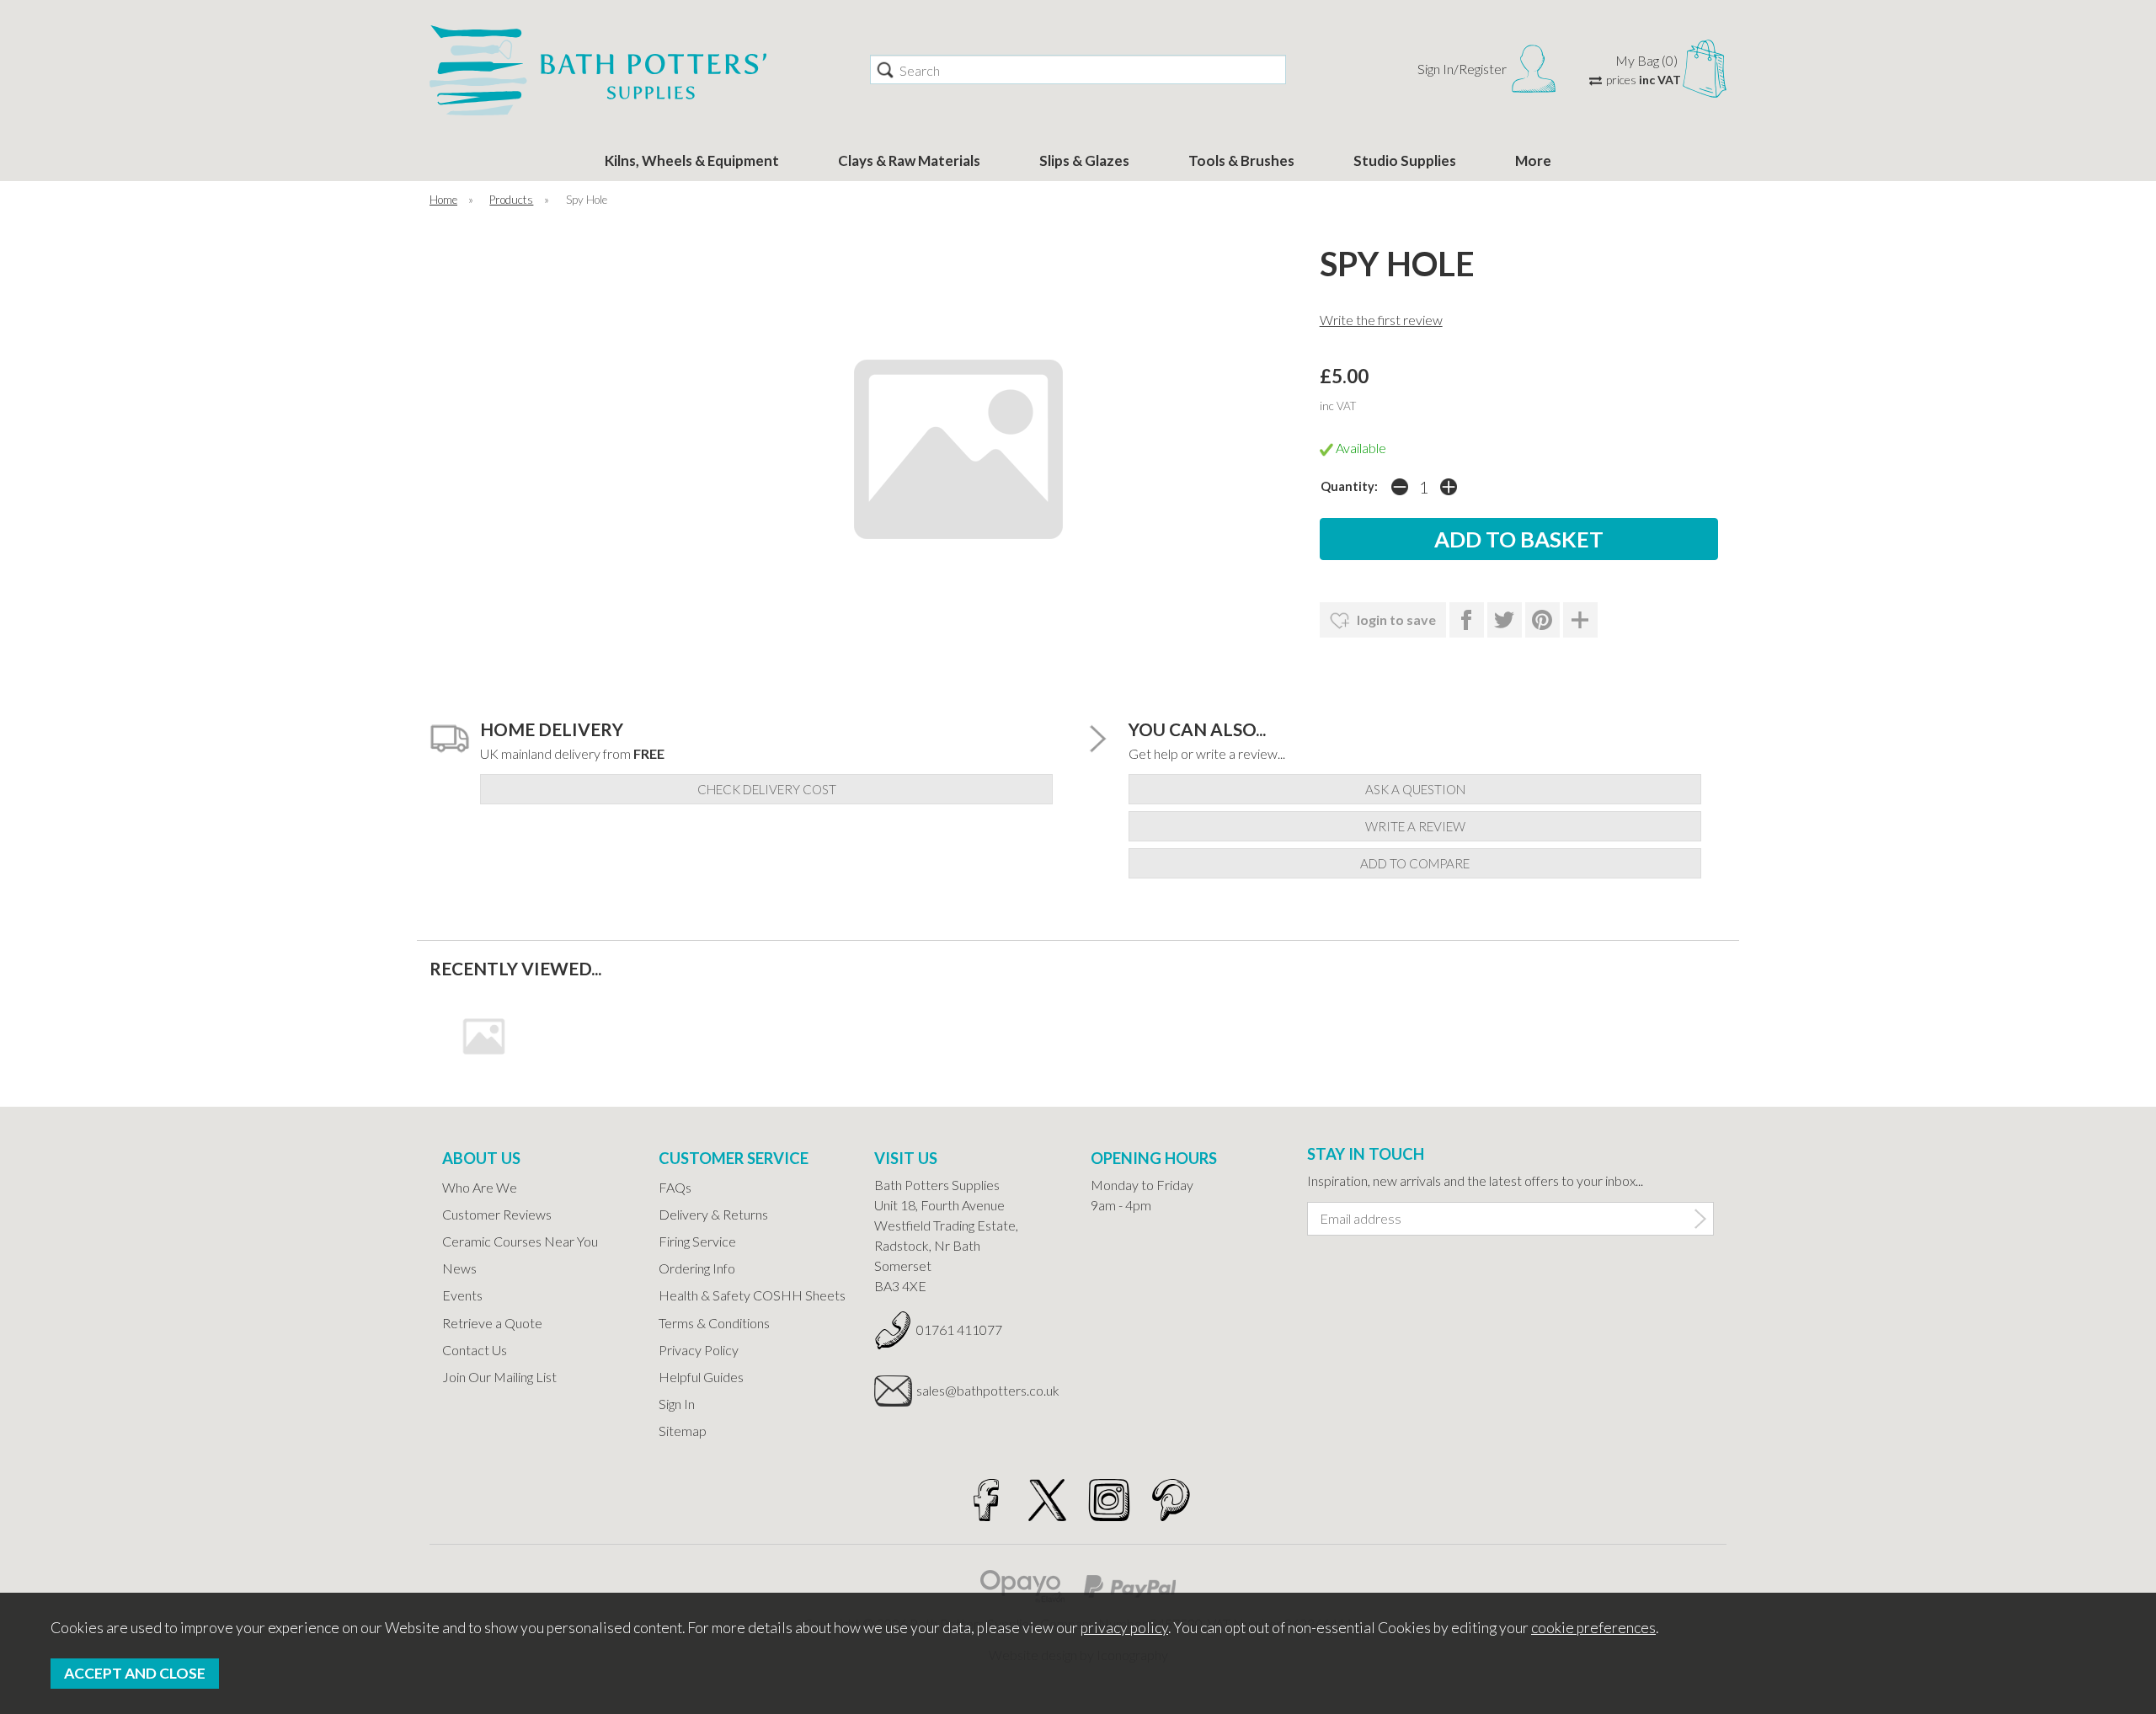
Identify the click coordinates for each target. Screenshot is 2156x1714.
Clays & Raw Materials (909, 160)
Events (462, 1295)
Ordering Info (697, 1268)
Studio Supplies (1405, 160)
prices (1644, 80)
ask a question (1415, 789)
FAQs (675, 1187)
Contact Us (475, 1350)
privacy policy (1124, 1628)
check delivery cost (767, 789)
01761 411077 (959, 1330)
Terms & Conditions (714, 1323)
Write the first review (1381, 320)
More (1533, 160)
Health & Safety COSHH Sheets (752, 1295)
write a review (1415, 826)
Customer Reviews (497, 1214)
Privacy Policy (699, 1350)
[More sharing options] (1580, 620)
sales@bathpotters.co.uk (988, 1390)
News (459, 1268)
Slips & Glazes (1084, 160)
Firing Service (697, 1241)
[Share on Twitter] (1505, 620)
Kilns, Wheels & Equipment (692, 160)
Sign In (677, 1404)
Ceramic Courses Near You (520, 1241)
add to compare (1415, 863)
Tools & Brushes (1241, 160)
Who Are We (480, 1187)
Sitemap (683, 1431)
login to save (1395, 619)
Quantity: (1349, 486)
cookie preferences (1593, 1628)
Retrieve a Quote (492, 1323)
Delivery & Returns (713, 1214)
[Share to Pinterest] (1542, 620)
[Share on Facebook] (1467, 620)
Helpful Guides (701, 1377)
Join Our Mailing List (499, 1377)
